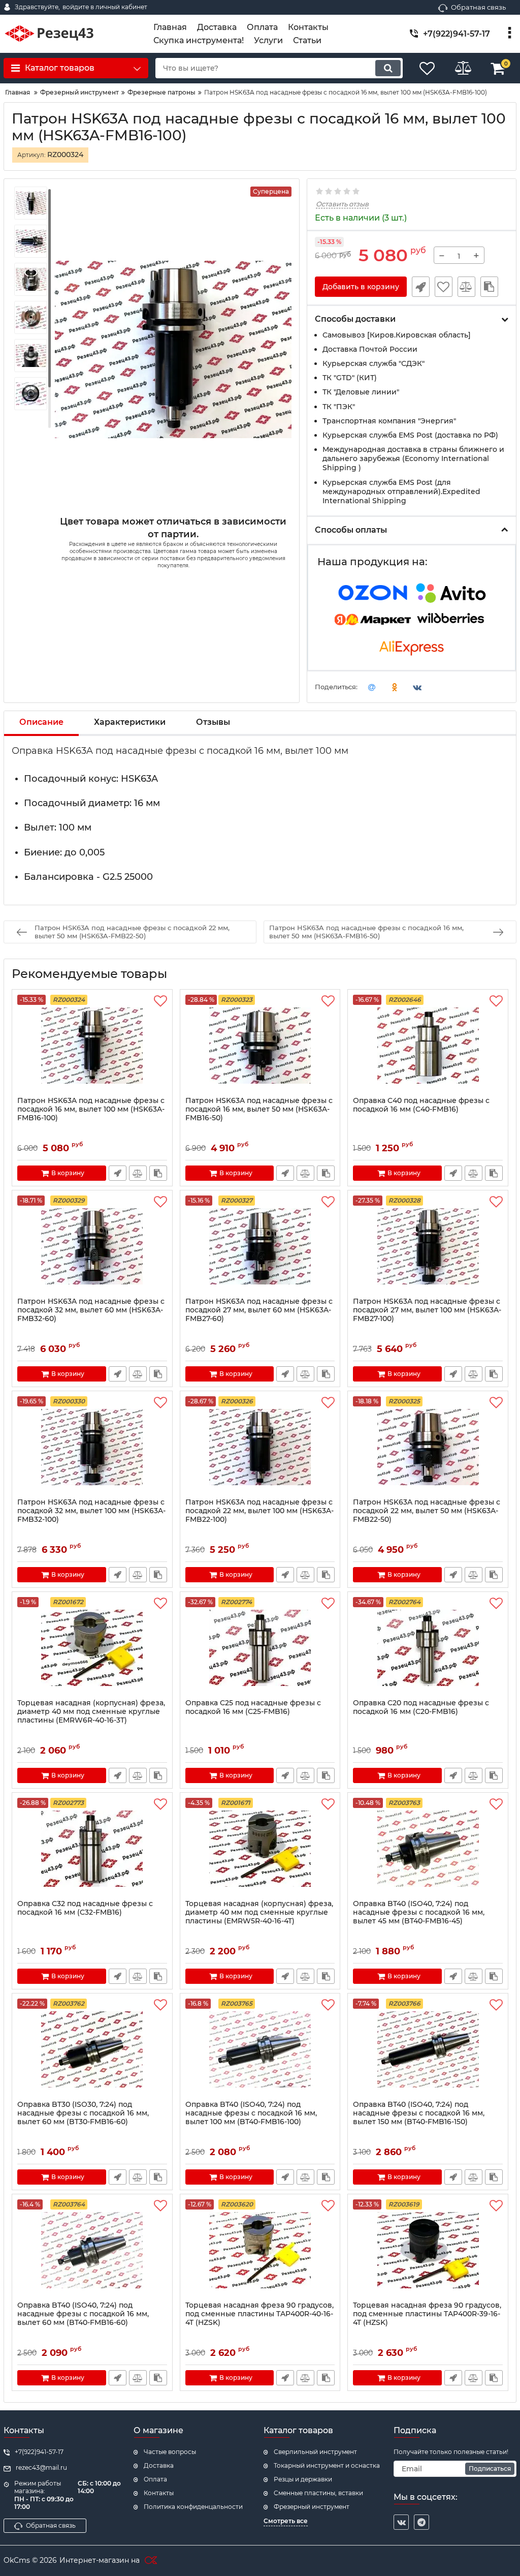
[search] (388, 68)
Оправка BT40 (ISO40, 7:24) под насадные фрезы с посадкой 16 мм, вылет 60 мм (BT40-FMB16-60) (83, 2314)
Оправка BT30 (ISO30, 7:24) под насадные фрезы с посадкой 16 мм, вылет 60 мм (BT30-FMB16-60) (83, 2113)
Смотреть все (286, 2521)
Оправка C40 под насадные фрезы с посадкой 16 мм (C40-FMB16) (421, 1105)
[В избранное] (444, 287)
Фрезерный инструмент (312, 2507)
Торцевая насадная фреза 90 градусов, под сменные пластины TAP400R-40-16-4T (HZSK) (259, 2314)
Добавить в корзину (361, 287)
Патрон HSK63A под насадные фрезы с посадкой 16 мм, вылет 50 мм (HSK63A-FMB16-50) (259, 1109)
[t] (421, 2522)
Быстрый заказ (421, 287)
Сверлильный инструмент (315, 2452)
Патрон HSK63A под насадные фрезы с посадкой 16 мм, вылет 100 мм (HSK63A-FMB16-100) (91, 1109)
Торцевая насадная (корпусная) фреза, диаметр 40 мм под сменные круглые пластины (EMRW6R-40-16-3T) (91, 1712)
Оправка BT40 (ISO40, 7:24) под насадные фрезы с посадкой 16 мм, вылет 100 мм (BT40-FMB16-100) (251, 2113)
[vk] (401, 2522)
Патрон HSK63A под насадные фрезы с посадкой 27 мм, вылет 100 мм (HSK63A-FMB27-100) (427, 1310)
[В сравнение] (466, 287)
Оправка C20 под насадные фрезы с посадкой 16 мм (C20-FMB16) (421, 1707)
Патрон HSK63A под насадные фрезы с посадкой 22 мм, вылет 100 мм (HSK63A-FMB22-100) (259, 1511)
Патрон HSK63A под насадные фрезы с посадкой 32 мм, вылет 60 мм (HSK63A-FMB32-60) (91, 1310)
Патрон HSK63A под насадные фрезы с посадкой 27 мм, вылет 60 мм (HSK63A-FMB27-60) (259, 1310)
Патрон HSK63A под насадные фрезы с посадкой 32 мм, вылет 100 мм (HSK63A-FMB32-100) (91, 1511)
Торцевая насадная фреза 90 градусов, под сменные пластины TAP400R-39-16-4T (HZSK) (427, 2314)
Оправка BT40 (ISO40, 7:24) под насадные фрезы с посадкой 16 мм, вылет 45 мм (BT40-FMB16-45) (419, 1912)
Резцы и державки (303, 2479)
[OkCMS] (150, 2561)
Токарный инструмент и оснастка (327, 2465)
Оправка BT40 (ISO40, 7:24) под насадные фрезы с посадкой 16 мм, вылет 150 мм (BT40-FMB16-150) (419, 2113)
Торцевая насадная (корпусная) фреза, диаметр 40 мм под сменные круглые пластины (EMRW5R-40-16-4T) (259, 1912)
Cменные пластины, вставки (318, 2493)
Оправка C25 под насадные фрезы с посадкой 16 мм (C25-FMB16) (253, 1707)
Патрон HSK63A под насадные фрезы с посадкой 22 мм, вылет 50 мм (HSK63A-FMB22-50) (427, 1511)
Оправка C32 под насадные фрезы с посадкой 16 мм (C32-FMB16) (85, 1908)
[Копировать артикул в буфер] (489, 287)
